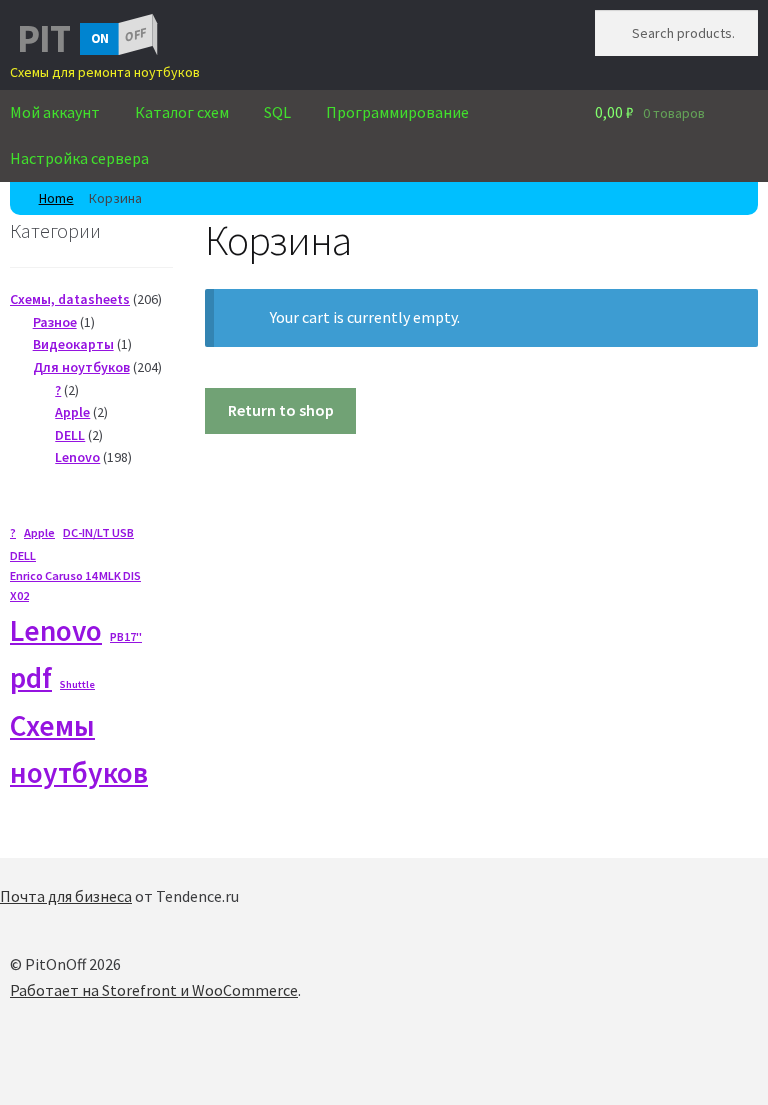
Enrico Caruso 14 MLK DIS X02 (75, 585)
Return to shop (281, 410)
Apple (39, 532)
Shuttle (77, 684)
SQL (277, 112)
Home (56, 198)
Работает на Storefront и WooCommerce (154, 990)
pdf (31, 677)
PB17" (126, 636)
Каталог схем (182, 112)
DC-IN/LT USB (98, 532)
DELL (23, 555)
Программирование (397, 112)
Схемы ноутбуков (79, 749)
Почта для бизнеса (66, 896)
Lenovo (56, 630)
